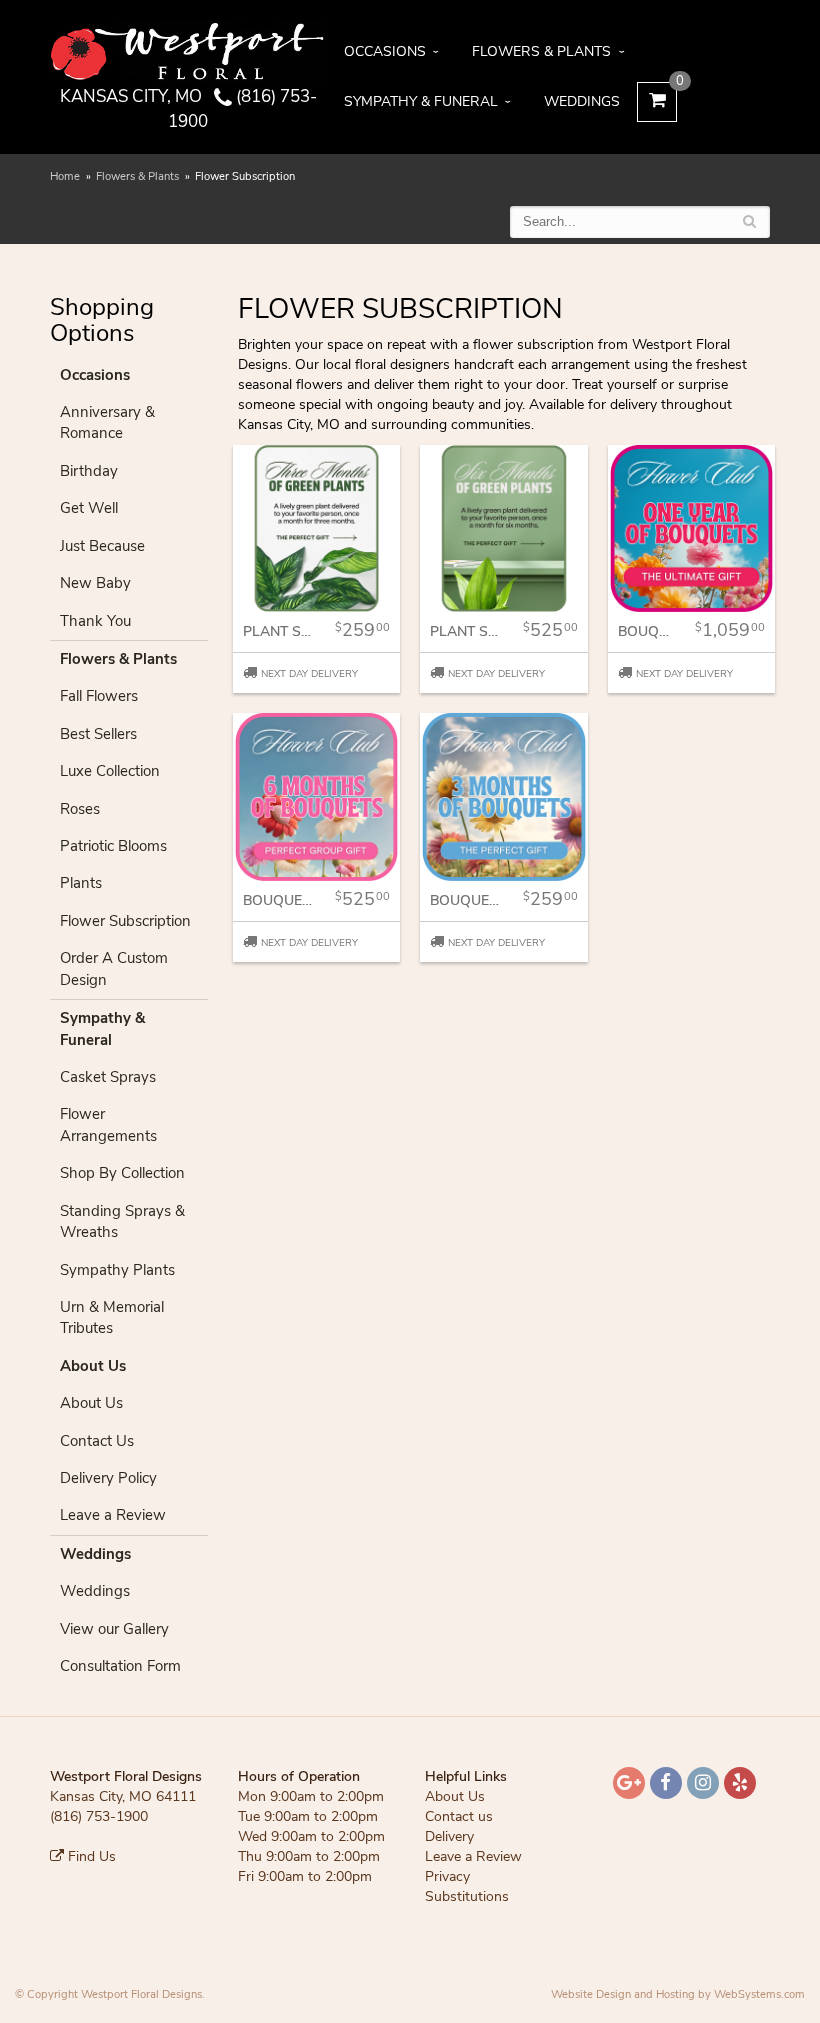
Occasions (385, 51)
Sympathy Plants (117, 1270)
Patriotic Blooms (113, 846)
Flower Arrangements (108, 1124)
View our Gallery (114, 1629)
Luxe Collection (110, 771)
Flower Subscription (125, 921)
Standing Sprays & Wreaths (122, 1221)
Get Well (89, 508)
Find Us (90, 1856)
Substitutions (467, 1896)
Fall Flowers (99, 696)
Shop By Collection (122, 1173)
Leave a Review (113, 1515)
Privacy (447, 1876)
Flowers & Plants (541, 51)
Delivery (449, 1836)
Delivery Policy (108, 1478)
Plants (81, 883)
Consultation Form (120, 1666)
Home (65, 176)
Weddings (582, 101)
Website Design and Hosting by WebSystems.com (678, 1994)
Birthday (89, 471)
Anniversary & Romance (107, 422)
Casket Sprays (108, 1077)
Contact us (459, 1816)
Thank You (95, 621)
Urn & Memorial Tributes (112, 1317)
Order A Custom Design (114, 968)
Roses (80, 809)
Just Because (102, 546)
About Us (91, 1403)
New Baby (95, 583)
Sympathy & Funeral (421, 101)
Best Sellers (98, 734)
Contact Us (97, 1441)
